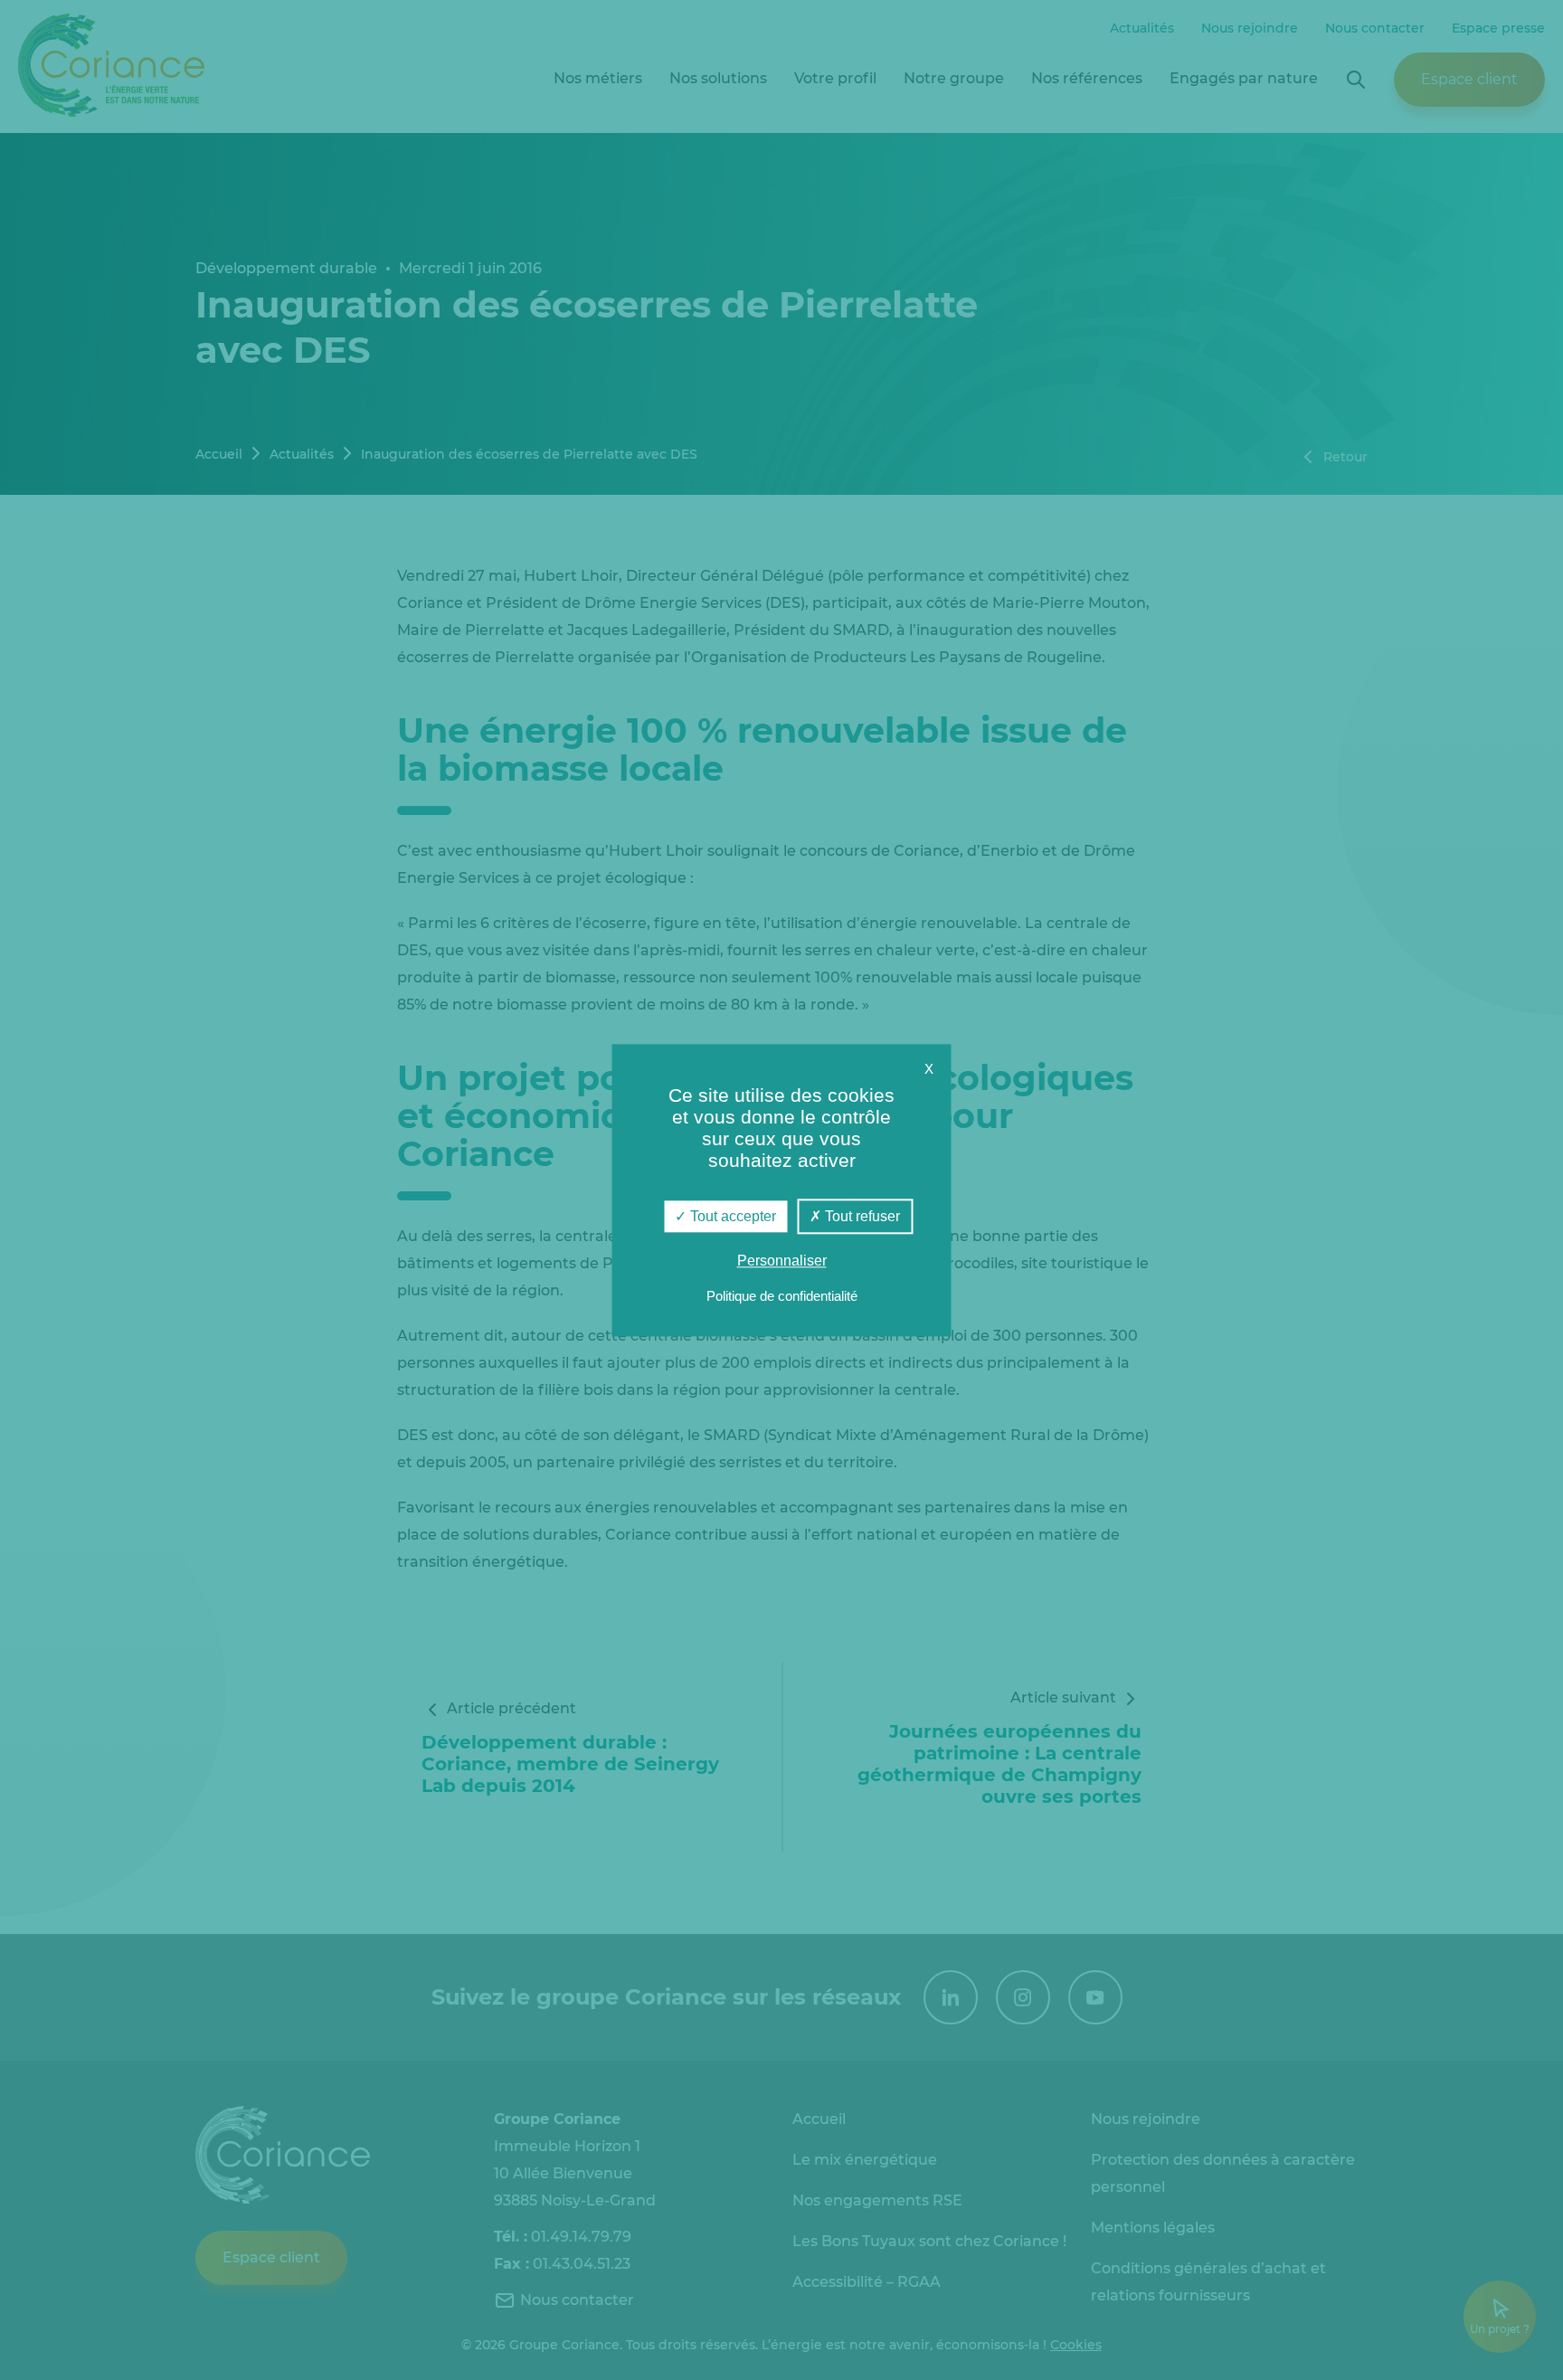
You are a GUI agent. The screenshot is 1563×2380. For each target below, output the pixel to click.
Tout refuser (861, 1216)
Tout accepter (731, 1216)
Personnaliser (782, 1261)
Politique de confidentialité (782, 1296)
